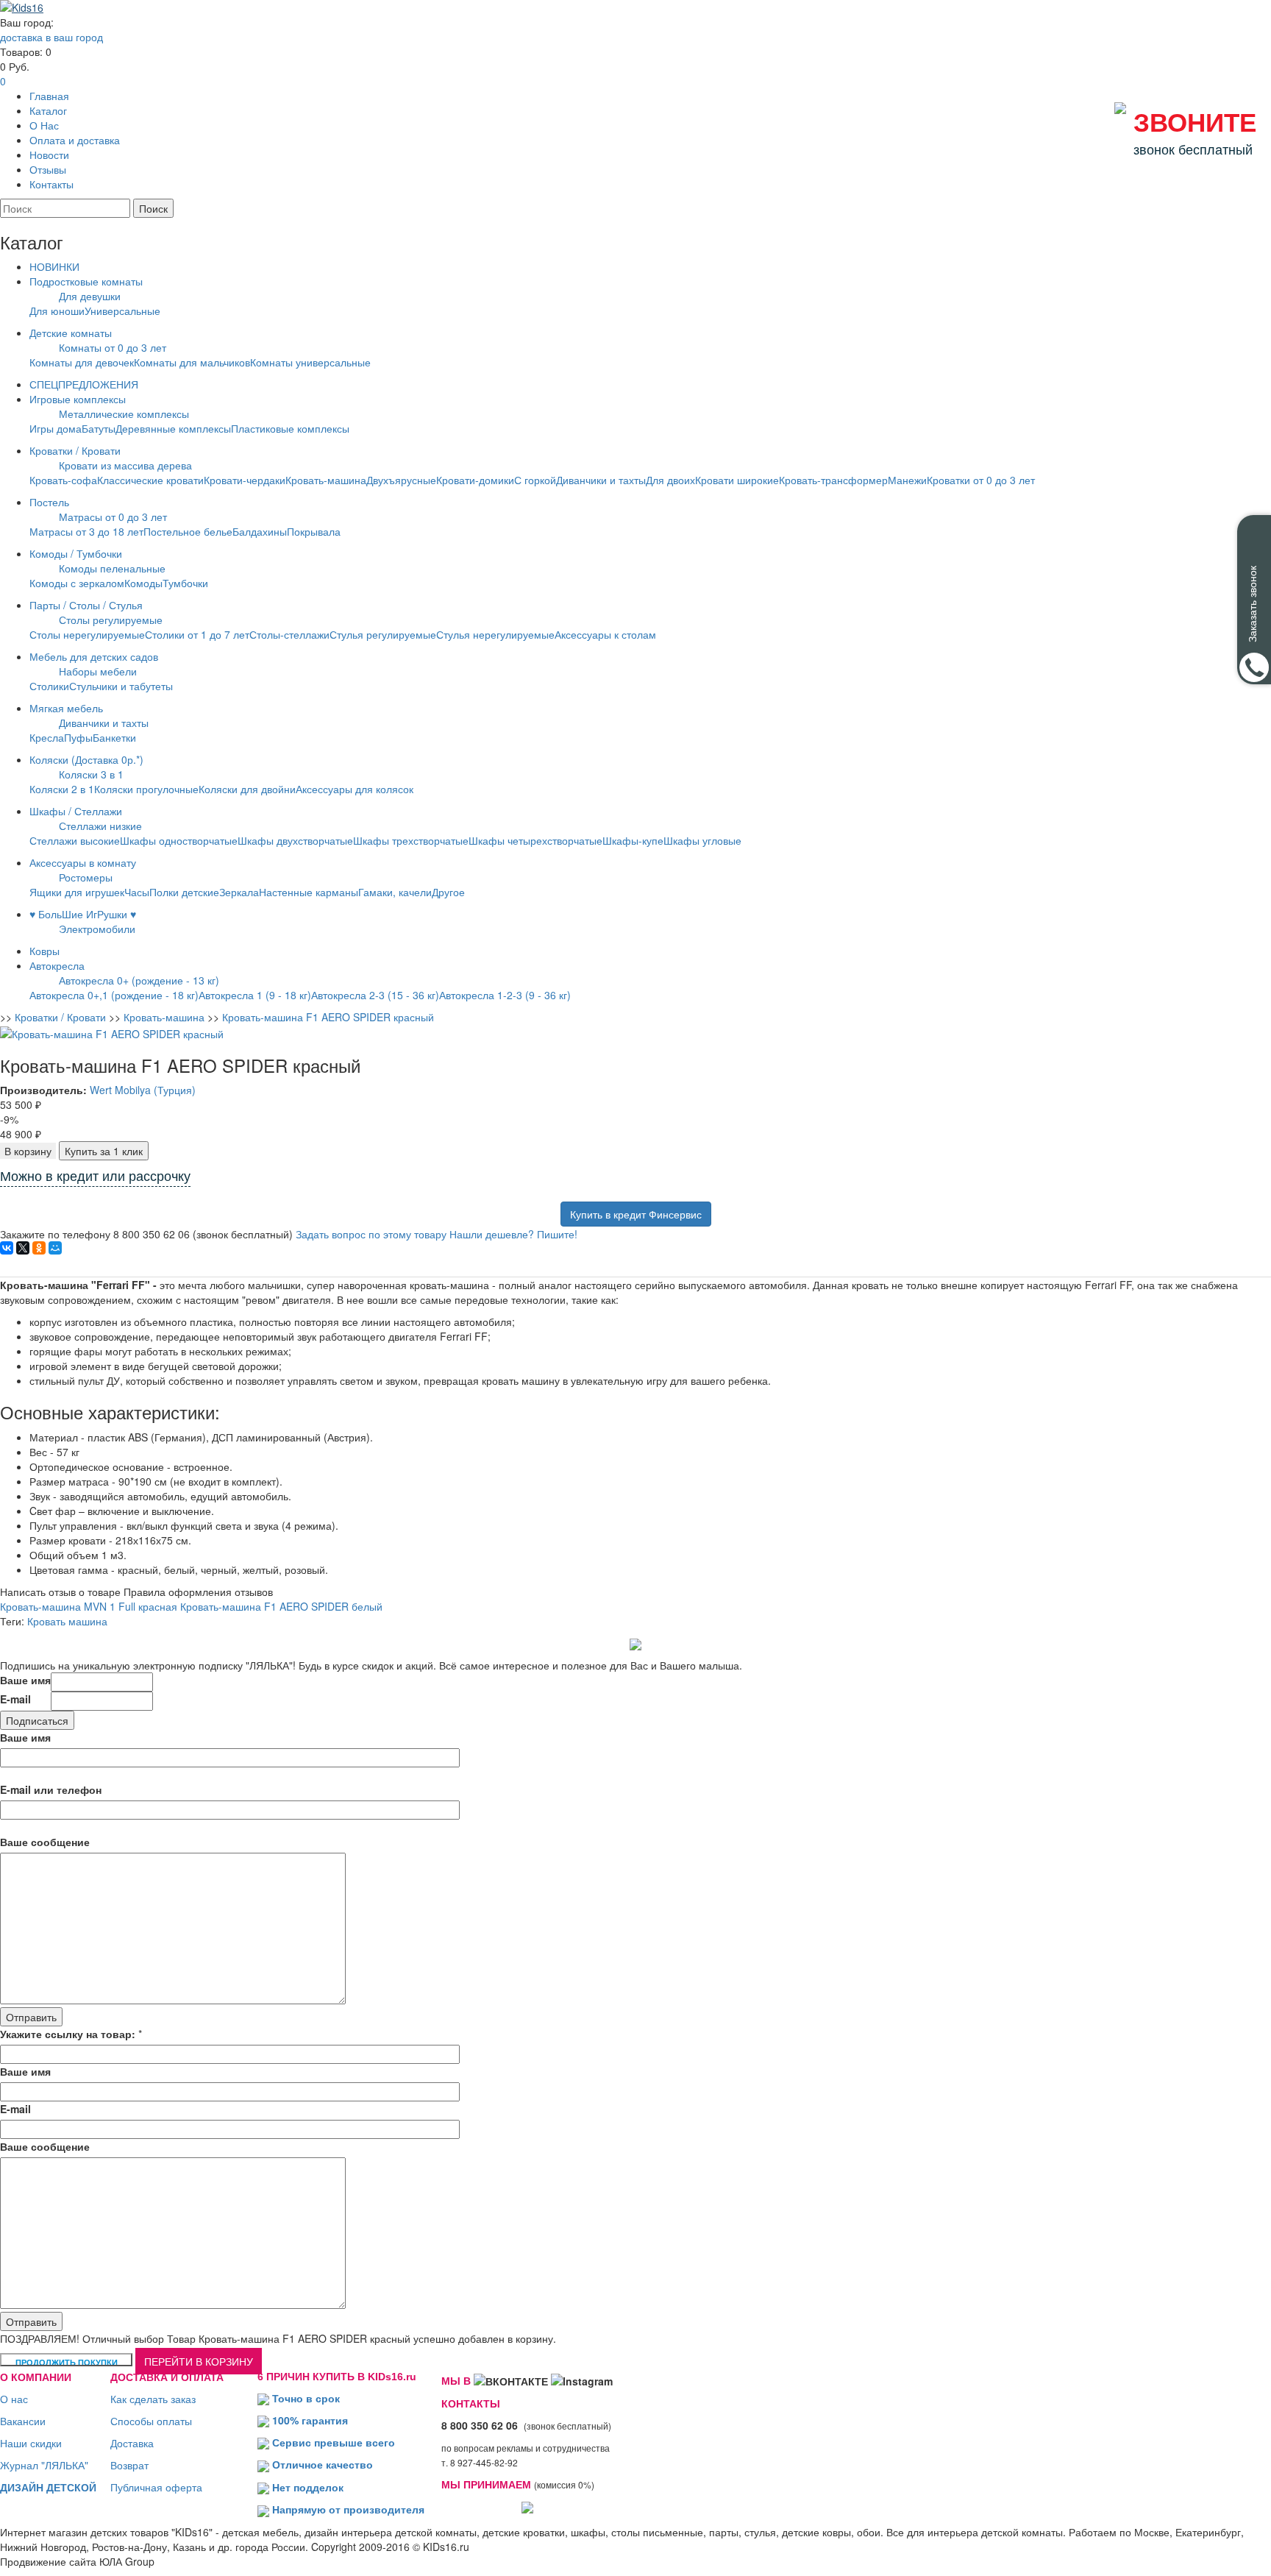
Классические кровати (150, 480)
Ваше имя (25, 1680)
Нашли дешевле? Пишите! (513, 1234)
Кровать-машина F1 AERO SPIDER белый (281, 1606)
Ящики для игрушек (77, 892)
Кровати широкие (737, 480)
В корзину (28, 1151)
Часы (137, 892)
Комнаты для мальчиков (192, 362)
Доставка (132, 2443)
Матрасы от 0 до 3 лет (113, 517)
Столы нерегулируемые (87, 634)
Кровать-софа (63, 480)
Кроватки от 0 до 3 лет (981, 480)
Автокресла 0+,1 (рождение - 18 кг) (114, 995)
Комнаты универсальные (310, 362)
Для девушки (90, 296)
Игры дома (56, 428)
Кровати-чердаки (245, 480)
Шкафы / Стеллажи (76, 811)
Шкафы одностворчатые (179, 840)
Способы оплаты (151, 2421)
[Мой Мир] (55, 1248)
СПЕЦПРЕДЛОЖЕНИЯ (84, 384)
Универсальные (122, 311)
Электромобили (97, 929)
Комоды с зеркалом (77, 583)
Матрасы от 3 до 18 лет (86, 531)
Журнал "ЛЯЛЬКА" (44, 2465)
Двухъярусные (401, 480)
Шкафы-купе (633, 840)
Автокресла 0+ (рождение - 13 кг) (139, 980)
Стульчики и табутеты (121, 686)
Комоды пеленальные (112, 568)
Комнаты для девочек (82, 362)
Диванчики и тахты (601, 480)
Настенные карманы (309, 892)
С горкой (535, 480)
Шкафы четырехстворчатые (535, 840)
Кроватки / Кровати (75, 450)
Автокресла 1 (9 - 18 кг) (255, 995)
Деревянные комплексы (173, 428)
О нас (14, 2399)
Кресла (47, 737)
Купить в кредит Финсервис (636, 1214)
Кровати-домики (475, 480)
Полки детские (184, 892)
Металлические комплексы (124, 414)
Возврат (129, 2465)
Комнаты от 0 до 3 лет (113, 347)
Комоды (143, 583)
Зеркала (239, 892)
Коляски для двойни (247, 789)
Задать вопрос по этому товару (371, 1234)
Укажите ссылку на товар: (68, 2034)
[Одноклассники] (39, 1248)
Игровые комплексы (78, 399)
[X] (23, 1248)
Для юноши (57, 311)
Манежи (907, 480)
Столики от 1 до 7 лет (197, 634)
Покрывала (314, 531)
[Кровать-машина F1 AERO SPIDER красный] (112, 1032)
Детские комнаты (71, 333)
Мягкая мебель (66, 708)
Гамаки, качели (395, 892)
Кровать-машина (326, 480)
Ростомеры (86, 877)
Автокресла (57, 965)
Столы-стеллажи (289, 634)
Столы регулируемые (111, 620)
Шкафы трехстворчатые (411, 840)
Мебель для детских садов (94, 656)
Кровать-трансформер (833, 480)
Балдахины (260, 531)
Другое (448, 892)
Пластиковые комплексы (290, 428)
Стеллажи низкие (100, 826)
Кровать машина (67, 1621)
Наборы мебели (98, 671)
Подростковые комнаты (86, 281)
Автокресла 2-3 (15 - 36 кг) (375, 995)
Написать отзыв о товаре (60, 1592)
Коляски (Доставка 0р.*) (86, 759)
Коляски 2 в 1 (62, 789)
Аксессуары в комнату (83, 862)
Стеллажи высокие (75, 840)
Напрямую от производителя (348, 2509)
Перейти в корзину (199, 2361)
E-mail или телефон (51, 1789)
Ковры (44, 951)
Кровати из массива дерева (125, 465)
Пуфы (78, 737)
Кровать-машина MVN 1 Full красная (89, 1606)
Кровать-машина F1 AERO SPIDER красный (328, 1017)
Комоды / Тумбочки (76, 553)
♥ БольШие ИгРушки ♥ (83, 914)
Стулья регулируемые (383, 634)
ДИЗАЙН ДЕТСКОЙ (48, 2487)
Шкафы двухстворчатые (295, 840)
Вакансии (23, 2421)
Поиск (153, 208)
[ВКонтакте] (7, 1248)
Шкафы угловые (702, 840)
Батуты (99, 428)
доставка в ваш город (51, 37)
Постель (49, 502)
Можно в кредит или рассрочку (95, 1177)
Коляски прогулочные (146, 789)
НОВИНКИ (54, 266)
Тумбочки (185, 583)
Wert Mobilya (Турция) (143, 1090)
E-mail (15, 1699)
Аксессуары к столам (605, 634)
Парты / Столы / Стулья (86, 605)
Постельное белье (188, 531)
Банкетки (114, 737)
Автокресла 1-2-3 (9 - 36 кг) (505, 995)
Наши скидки (31, 2443)
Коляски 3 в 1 (91, 774)
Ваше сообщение (45, 1842)
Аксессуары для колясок (355, 789)
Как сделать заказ (153, 2399)
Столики (49, 686)
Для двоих (670, 480)
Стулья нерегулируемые (495, 634)
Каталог (48, 110)
